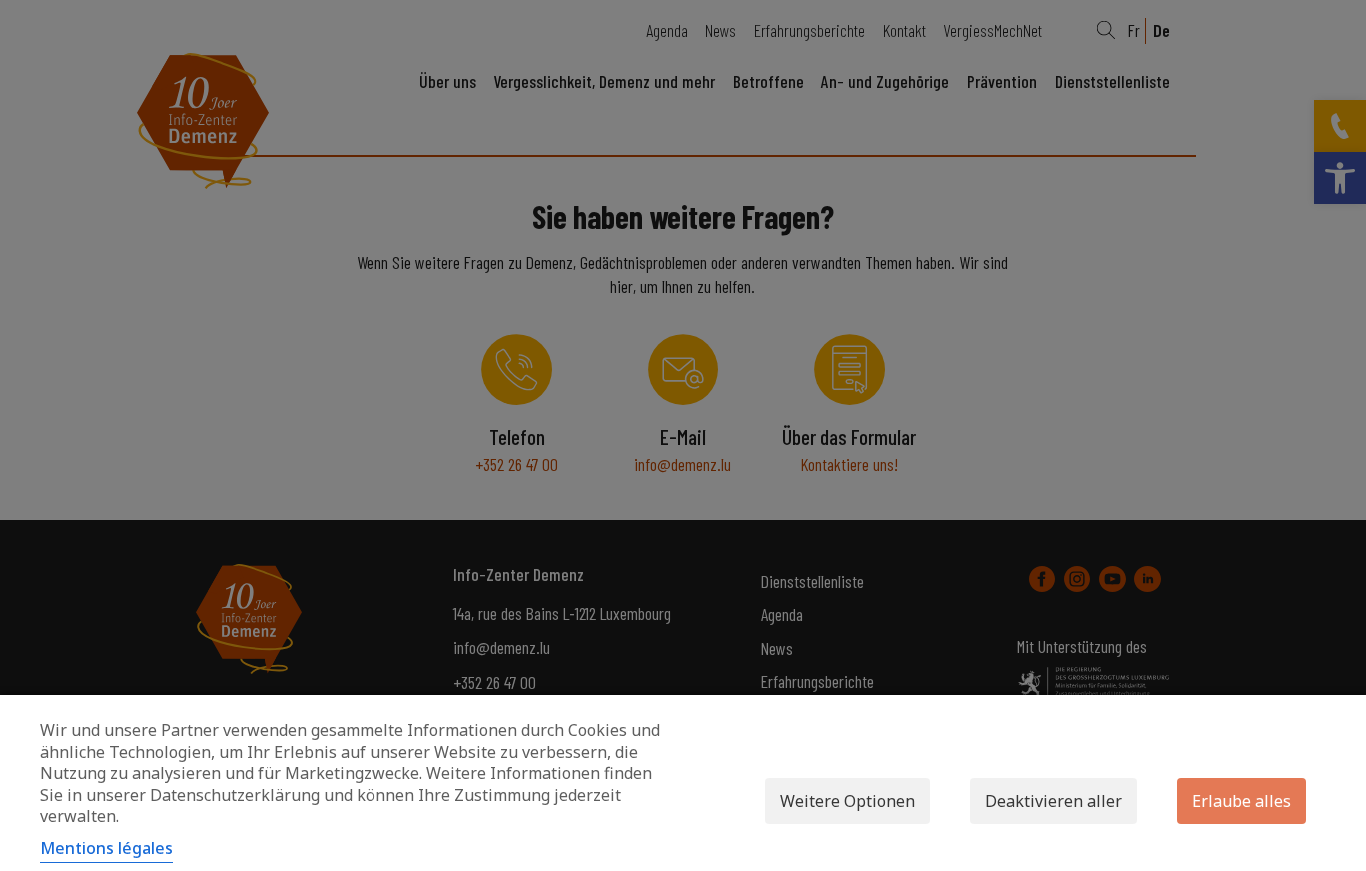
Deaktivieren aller (1053, 801)
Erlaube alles (1241, 801)
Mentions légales (106, 848)
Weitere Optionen (847, 801)
